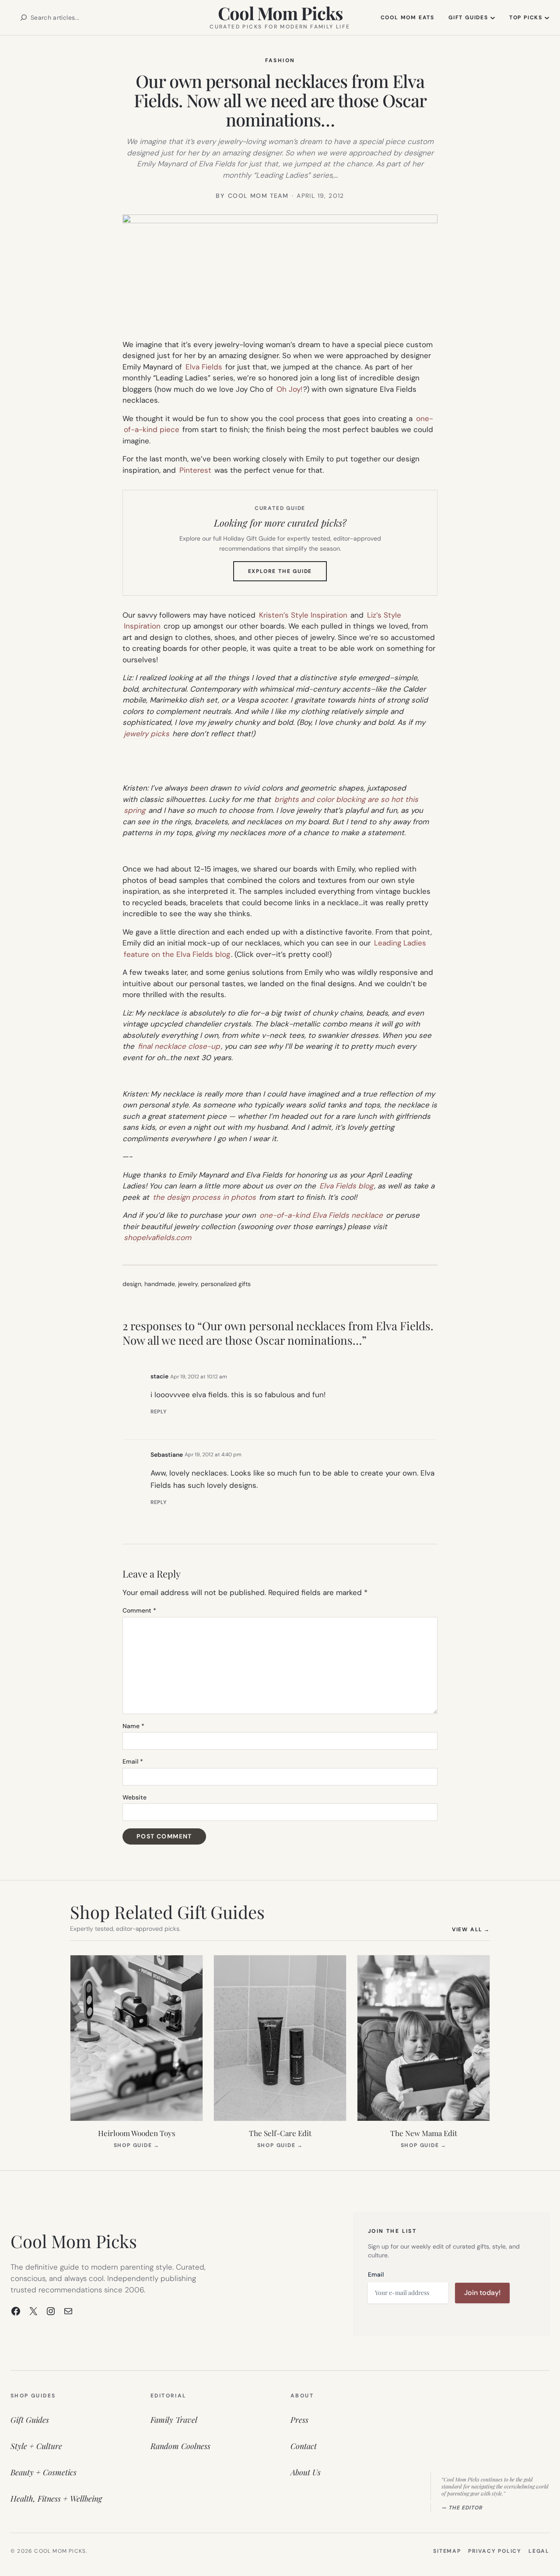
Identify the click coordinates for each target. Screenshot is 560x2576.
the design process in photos (204, 1197)
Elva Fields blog (346, 1186)
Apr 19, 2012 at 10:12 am (199, 1377)
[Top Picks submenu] (547, 18)
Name (133, 1726)
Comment (139, 1610)
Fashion (280, 60)
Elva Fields (204, 367)
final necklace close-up (179, 1046)
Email (133, 1761)
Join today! (482, 2293)
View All (471, 1929)
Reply (159, 1412)
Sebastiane (167, 1455)
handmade (160, 1284)
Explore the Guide (288, 574)
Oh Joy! (289, 389)
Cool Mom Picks (280, 13)
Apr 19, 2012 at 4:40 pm (213, 1455)
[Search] (24, 18)
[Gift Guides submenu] (493, 18)
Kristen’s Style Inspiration (303, 615)
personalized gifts (226, 1284)
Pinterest (195, 470)
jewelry (188, 1284)
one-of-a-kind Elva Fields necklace (321, 1215)
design (132, 1284)
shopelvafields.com (157, 1237)
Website (135, 1797)
